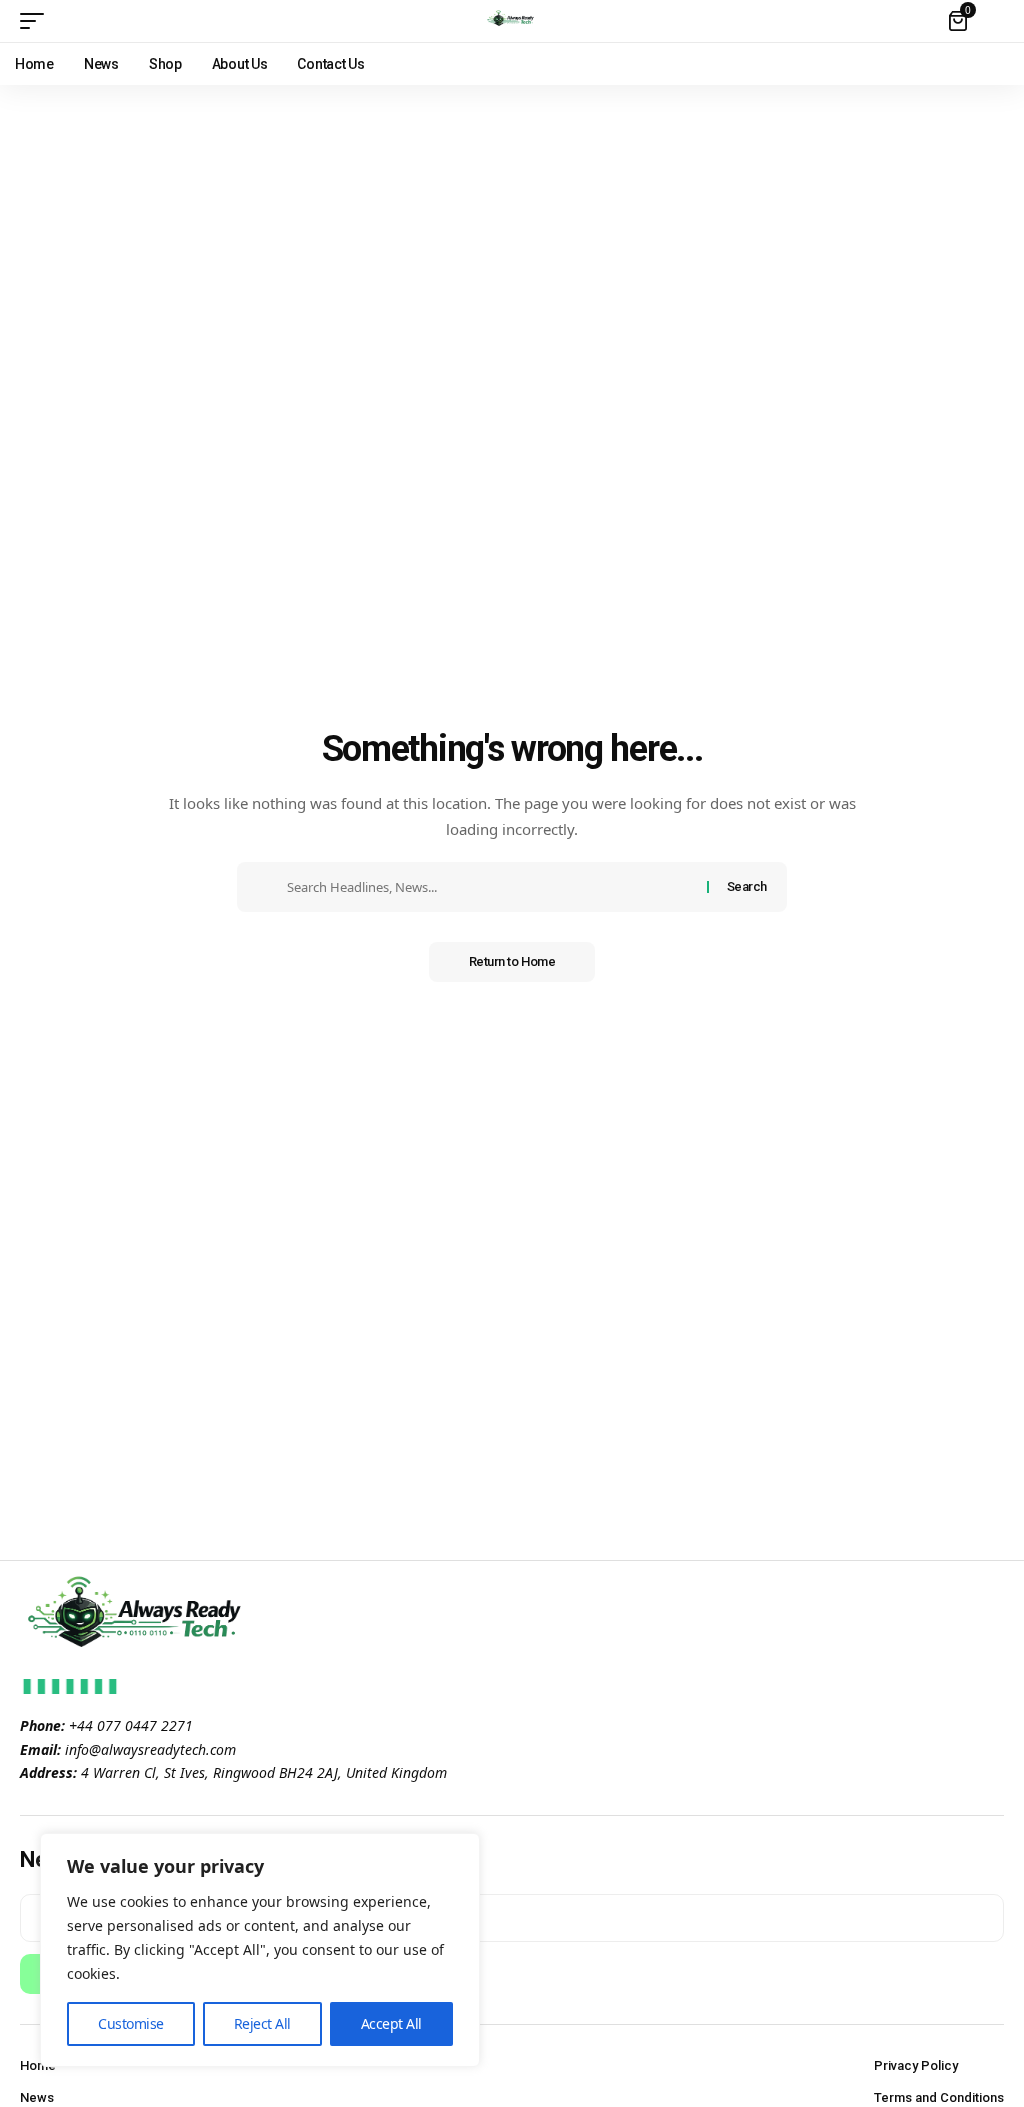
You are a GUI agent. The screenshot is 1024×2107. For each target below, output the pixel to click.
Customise (131, 2023)
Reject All (262, 2023)
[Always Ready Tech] (511, 21)
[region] (260, 1950)
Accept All (391, 2023)
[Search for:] (489, 887)
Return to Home (512, 961)
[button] (37, 21)
